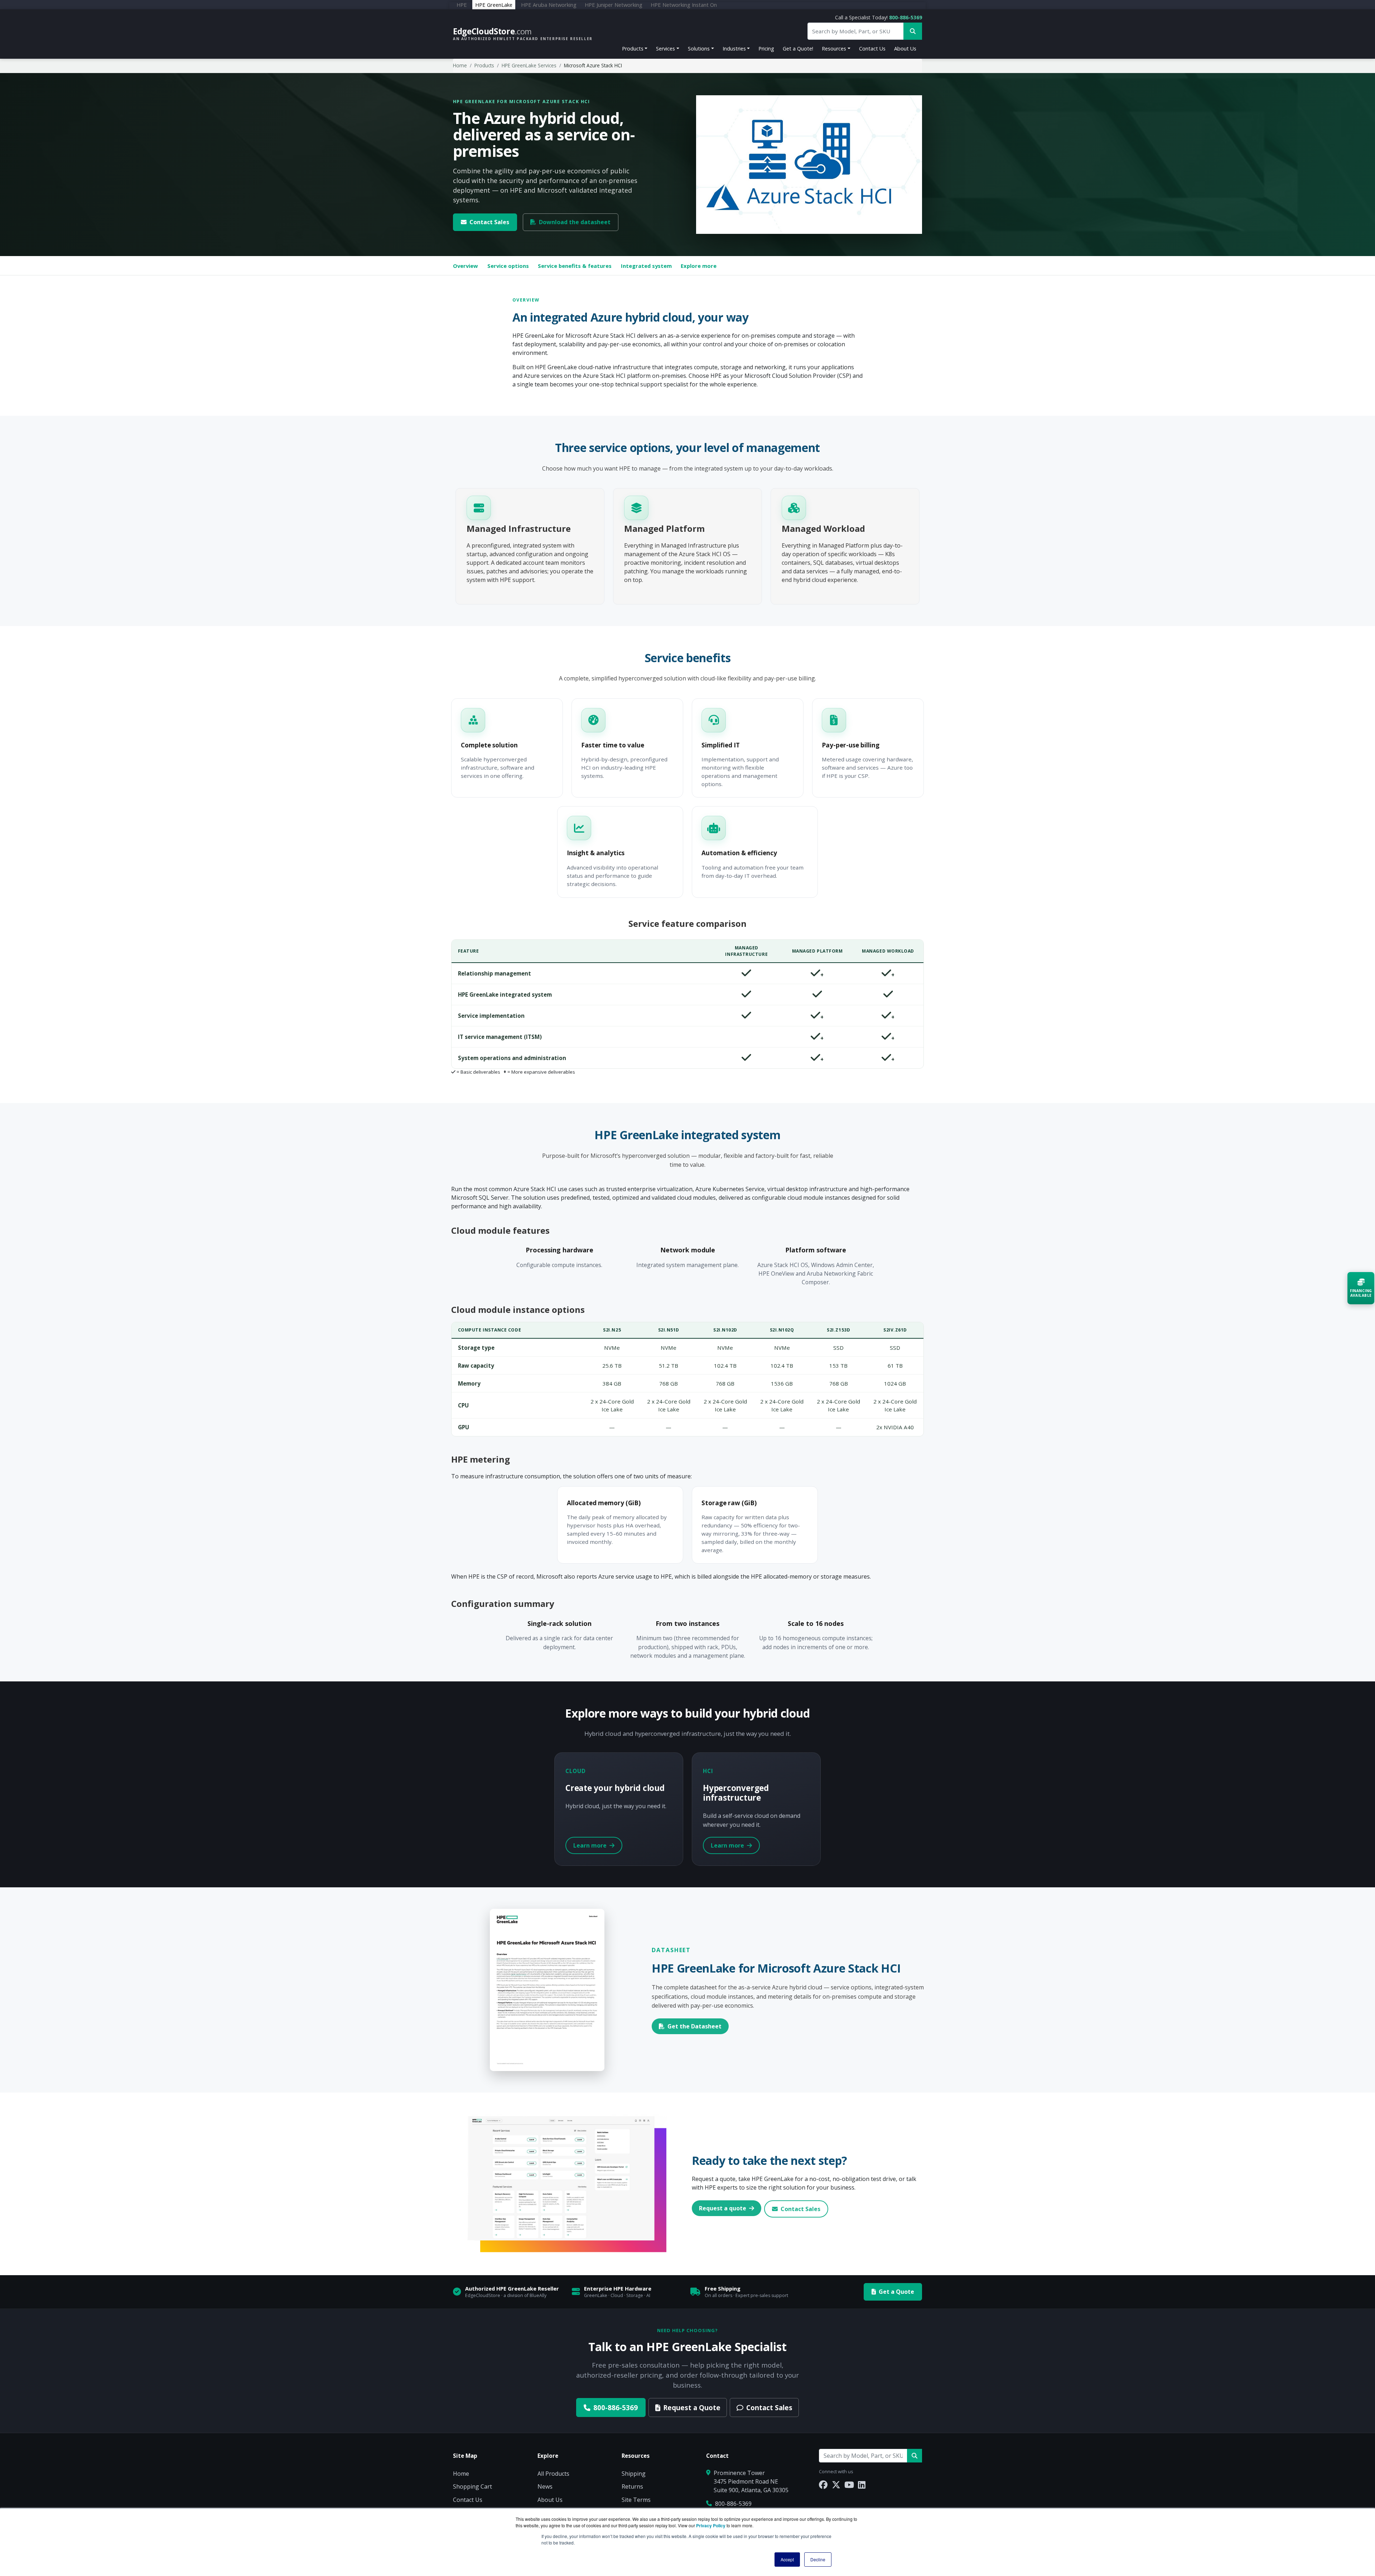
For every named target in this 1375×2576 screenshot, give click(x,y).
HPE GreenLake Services (529, 65)
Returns (632, 2486)
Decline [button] (818, 2559)
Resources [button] (834, 49)
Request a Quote (692, 2408)
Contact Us (872, 49)
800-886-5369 (906, 17)
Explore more (699, 266)
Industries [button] (734, 49)
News (545, 2486)
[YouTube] (849, 2484)
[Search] (915, 2456)
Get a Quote (896, 2292)
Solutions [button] (699, 49)
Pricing (766, 49)
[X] (836, 2484)
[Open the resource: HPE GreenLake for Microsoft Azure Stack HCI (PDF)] (547, 1989)
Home (460, 65)
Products (484, 65)
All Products (553, 2474)
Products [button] (633, 49)
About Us (905, 49)
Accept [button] (787, 2559)
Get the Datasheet (694, 2026)
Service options (508, 266)
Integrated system (646, 266)
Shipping (634, 2474)
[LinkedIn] (862, 2484)
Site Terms (636, 2500)
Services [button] (665, 49)
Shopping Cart (472, 2486)
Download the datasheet (575, 222)
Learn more (591, 1845)
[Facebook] (823, 2484)
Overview (465, 266)
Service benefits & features (575, 266)
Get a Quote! (798, 49)
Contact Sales (489, 222)
